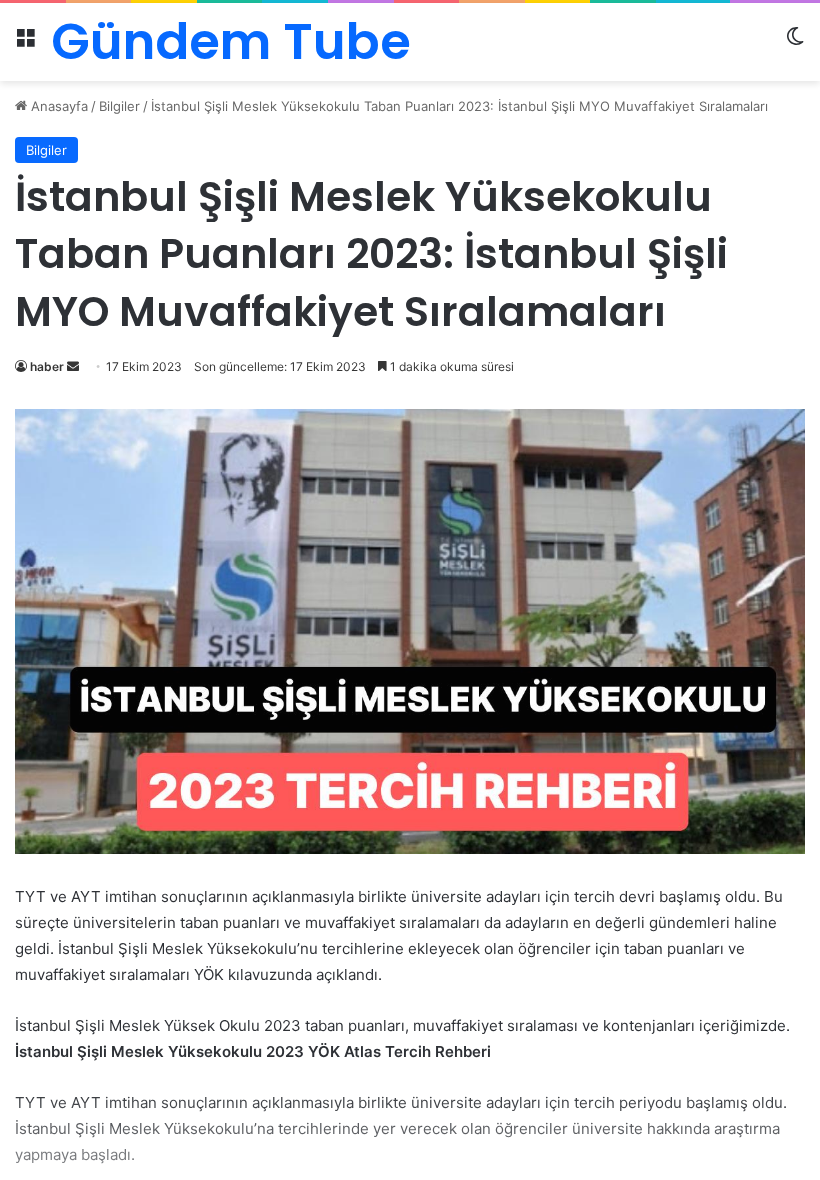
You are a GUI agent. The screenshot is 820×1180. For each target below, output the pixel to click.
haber (47, 366)
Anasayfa (57, 106)
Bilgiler (119, 106)
